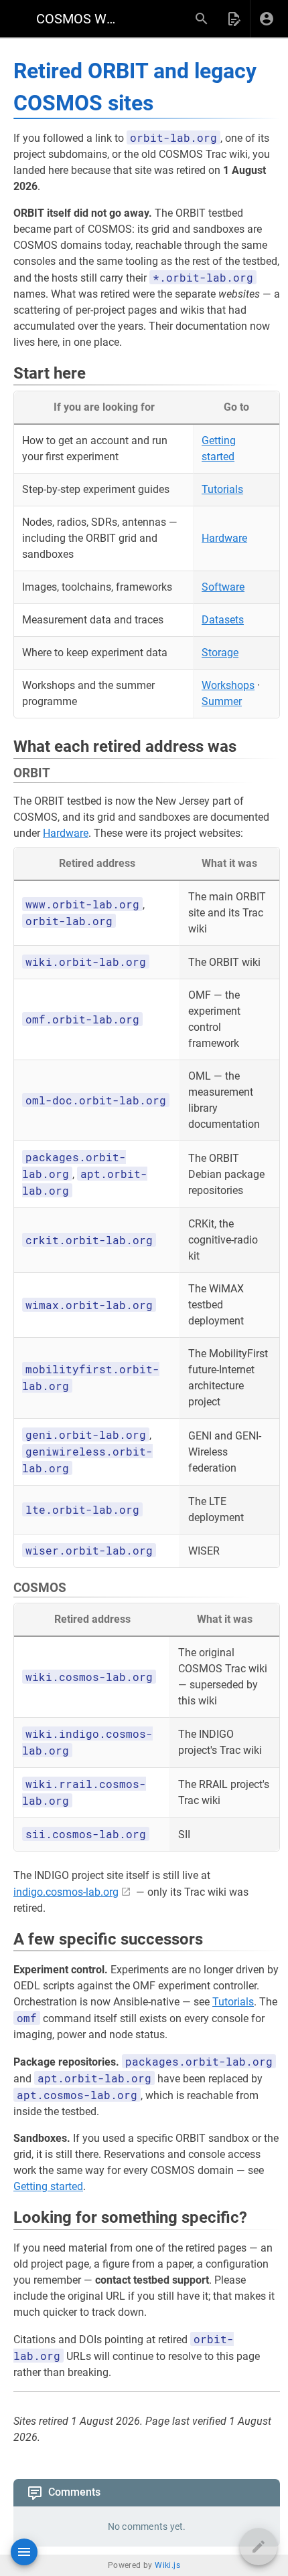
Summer (222, 701)
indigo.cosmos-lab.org (66, 1892)
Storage (220, 653)
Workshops (228, 685)
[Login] (267, 19)
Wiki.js (167, 2565)
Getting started (48, 2186)
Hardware (224, 538)
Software (223, 587)
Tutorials (222, 489)
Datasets (223, 620)
